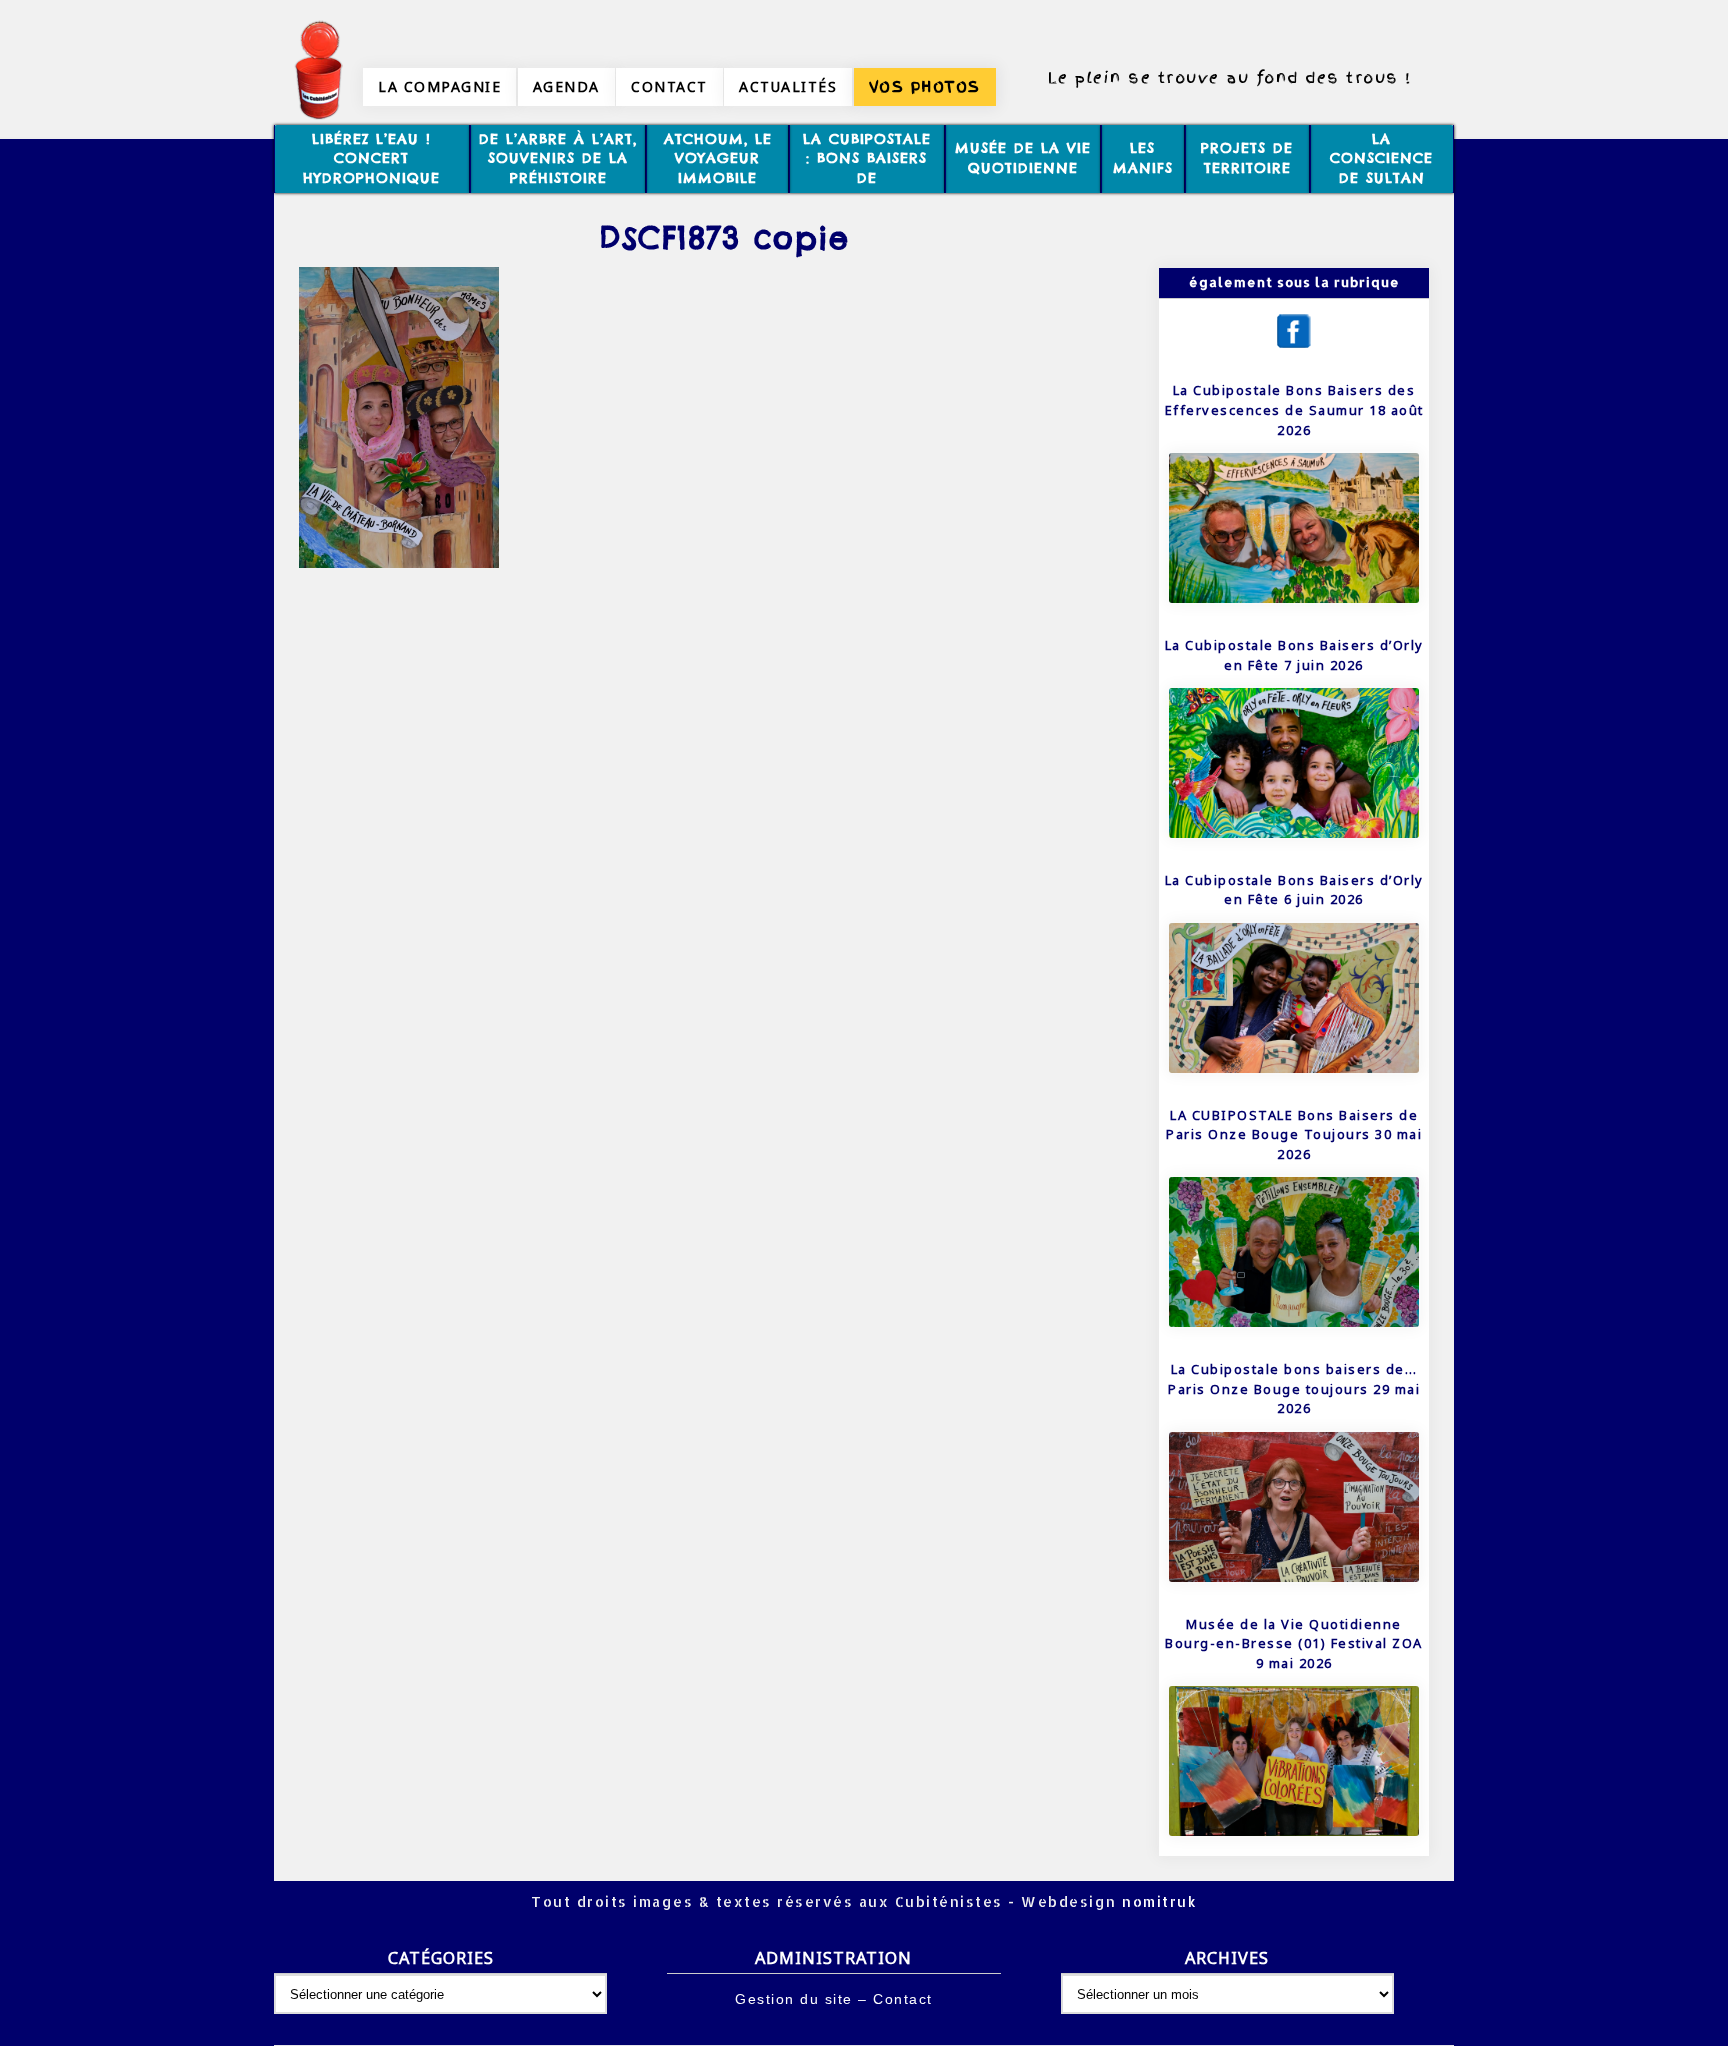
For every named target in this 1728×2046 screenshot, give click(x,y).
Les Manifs (1143, 158)
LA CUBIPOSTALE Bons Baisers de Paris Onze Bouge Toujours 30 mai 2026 (1294, 1134)
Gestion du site (794, 1999)
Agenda (566, 86)
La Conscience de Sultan (1381, 158)
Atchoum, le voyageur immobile (718, 158)
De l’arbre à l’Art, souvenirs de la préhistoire (558, 158)
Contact (669, 86)
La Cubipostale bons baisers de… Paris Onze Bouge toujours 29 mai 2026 (1294, 1388)
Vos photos (925, 87)
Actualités (788, 86)
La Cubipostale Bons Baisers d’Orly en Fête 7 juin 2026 (1294, 655)
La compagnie (439, 86)
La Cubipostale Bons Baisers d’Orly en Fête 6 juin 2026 (1294, 890)
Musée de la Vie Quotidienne (1023, 158)
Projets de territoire (1247, 158)
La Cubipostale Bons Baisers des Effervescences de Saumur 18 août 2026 (1294, 409)
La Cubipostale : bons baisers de (867, 158)
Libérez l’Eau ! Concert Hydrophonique (371, 158)
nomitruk (1157, 1901)
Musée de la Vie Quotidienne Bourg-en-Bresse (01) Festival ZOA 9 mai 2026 (1294, 1643)
